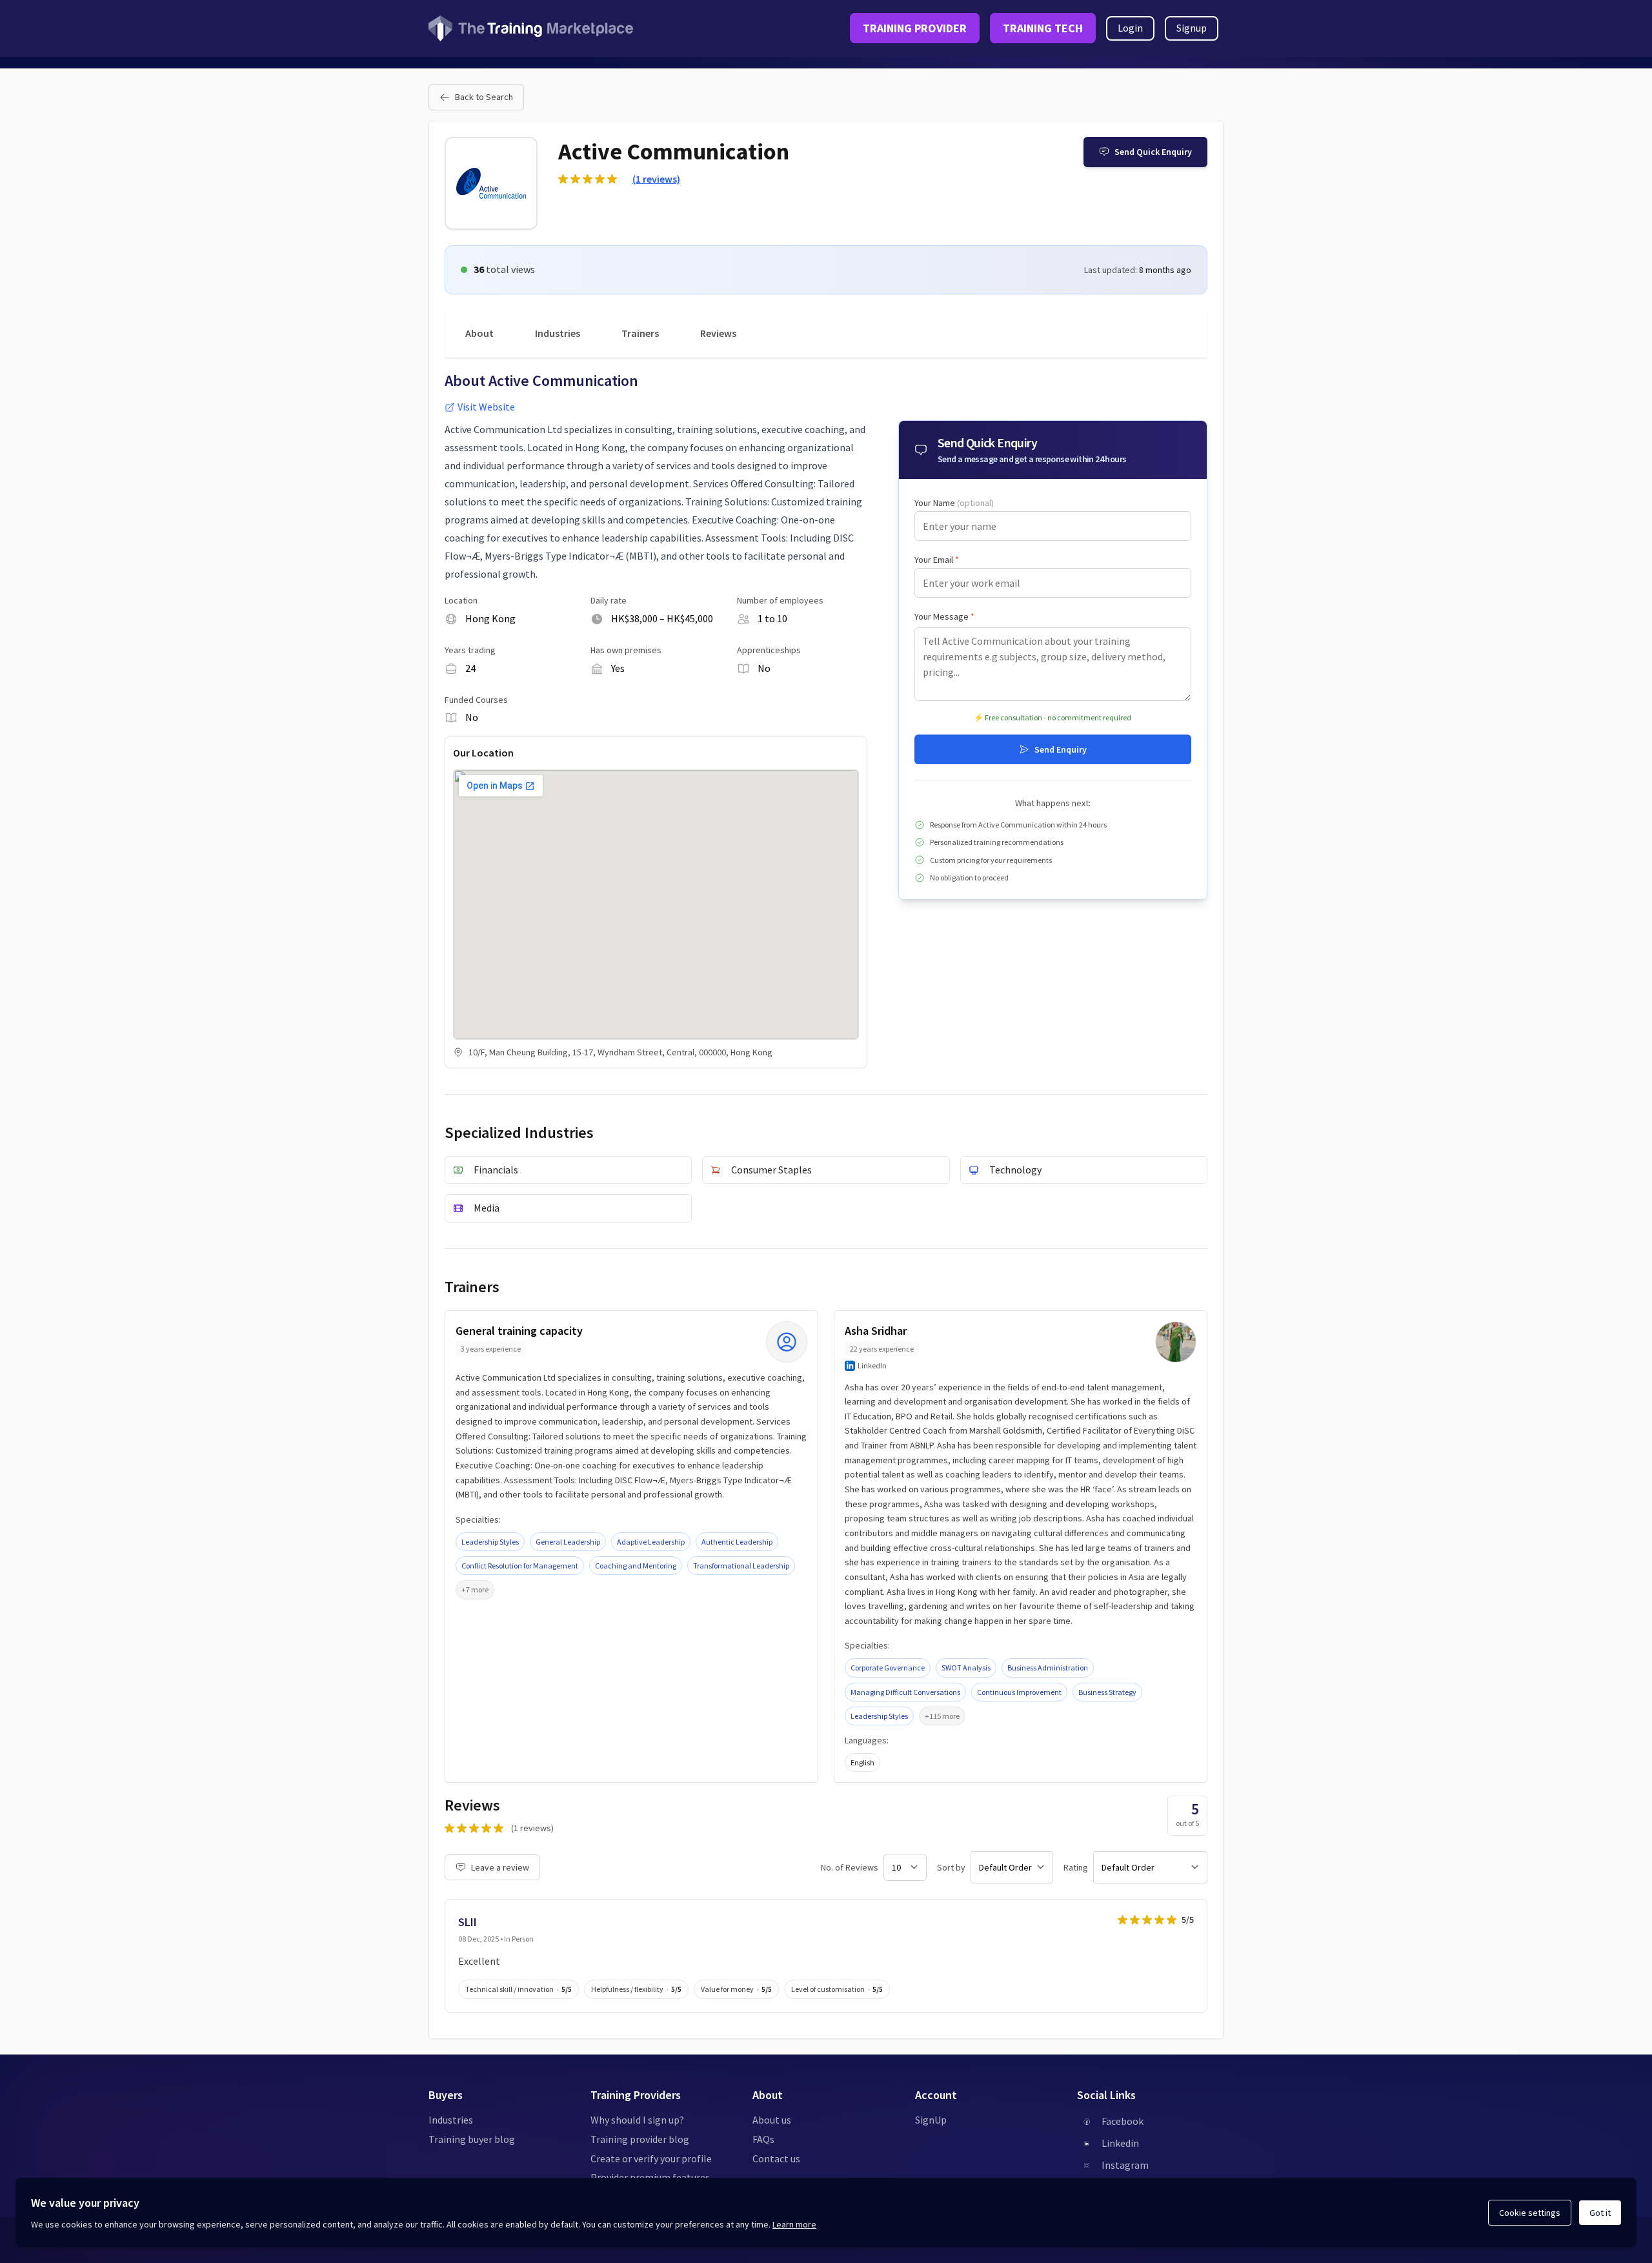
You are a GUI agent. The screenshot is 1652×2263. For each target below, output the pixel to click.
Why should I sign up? (637, 2120)
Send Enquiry (1061, 749)
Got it (1600, 2213)
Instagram (1125, 2165)
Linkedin (1120, 2143)
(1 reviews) (656, 179)
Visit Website (486, 407)
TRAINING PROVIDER (915, 28)
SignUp (931, 2120)
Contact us (776, 2158)
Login (1130, 28)
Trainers (640, 333)
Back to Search (484, 97)
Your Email (937, 560)
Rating (1076, 1867)
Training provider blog (640, 2139)
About (479, 333)
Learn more (794, 2224)
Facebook (1123, 2121)
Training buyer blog (472, 2139)
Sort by (951, 1867)
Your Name (954, 503)
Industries (558, 333)
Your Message (944, 616)
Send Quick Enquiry (1153, 152)
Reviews (718, 333)
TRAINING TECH (1043, 28)
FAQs (763, 2139)
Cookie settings (1530, 2213)
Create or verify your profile (651, 2158)
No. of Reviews (850, 1867)
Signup (1192, 28)
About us (772, 2120)
